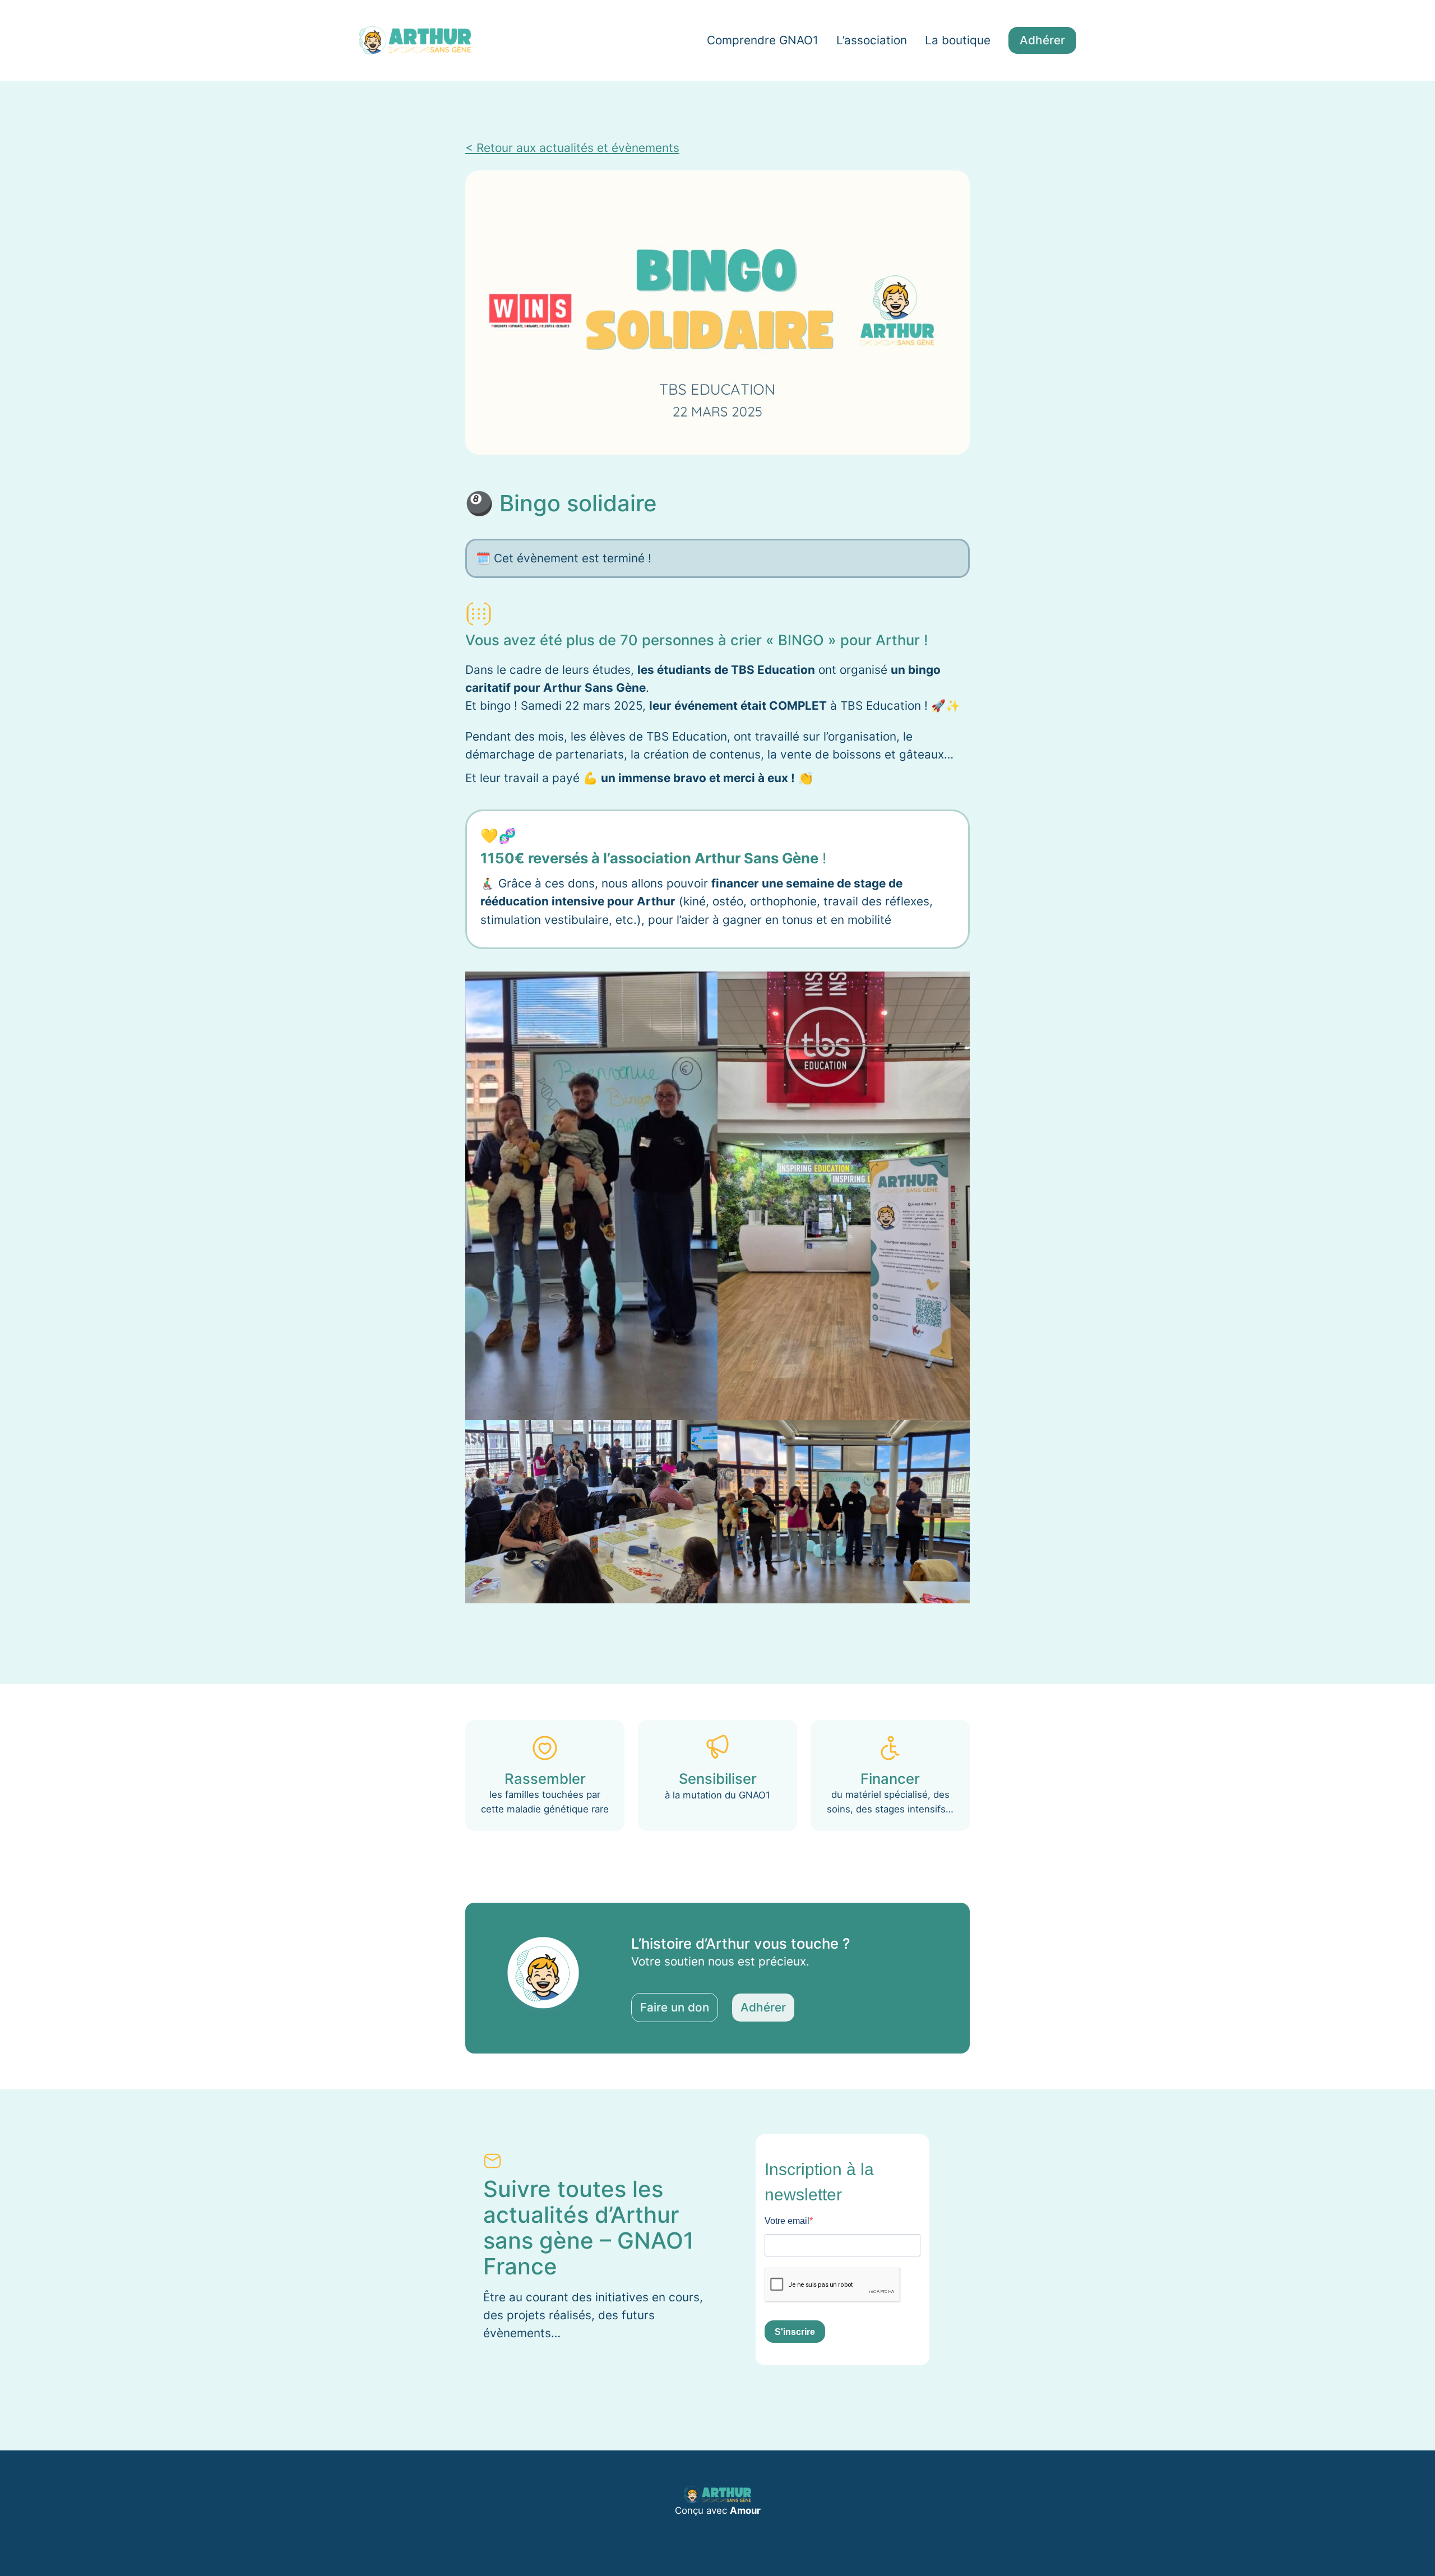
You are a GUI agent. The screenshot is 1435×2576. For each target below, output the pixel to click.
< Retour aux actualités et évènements (572, 148)
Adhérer (1042, 40)
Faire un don (675, 2007)
